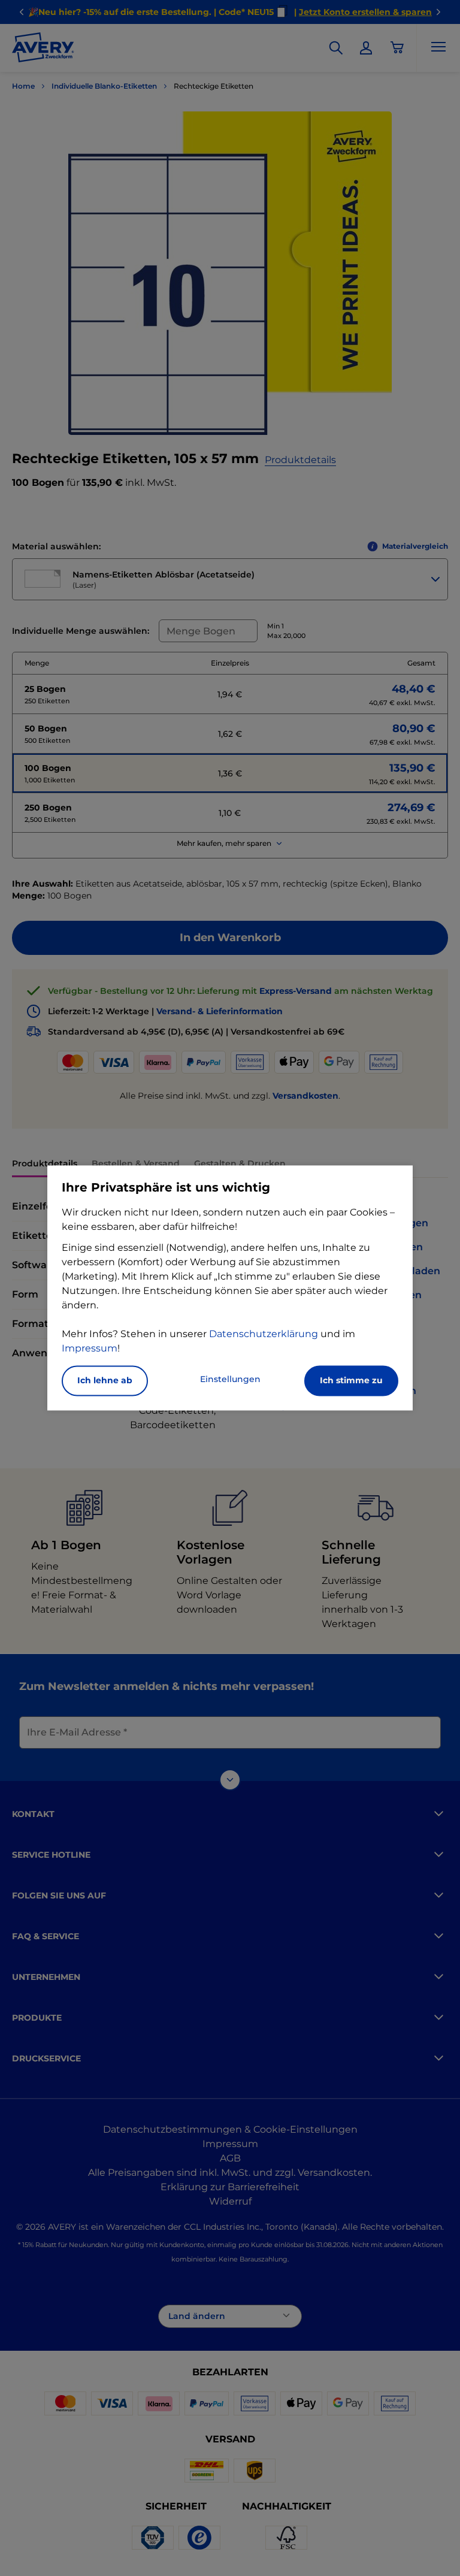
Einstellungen (230, 1380)
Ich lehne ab (105, 1381)
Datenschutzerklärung (264, 1334)
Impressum (90, 1349)
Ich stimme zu (351, 1381)
